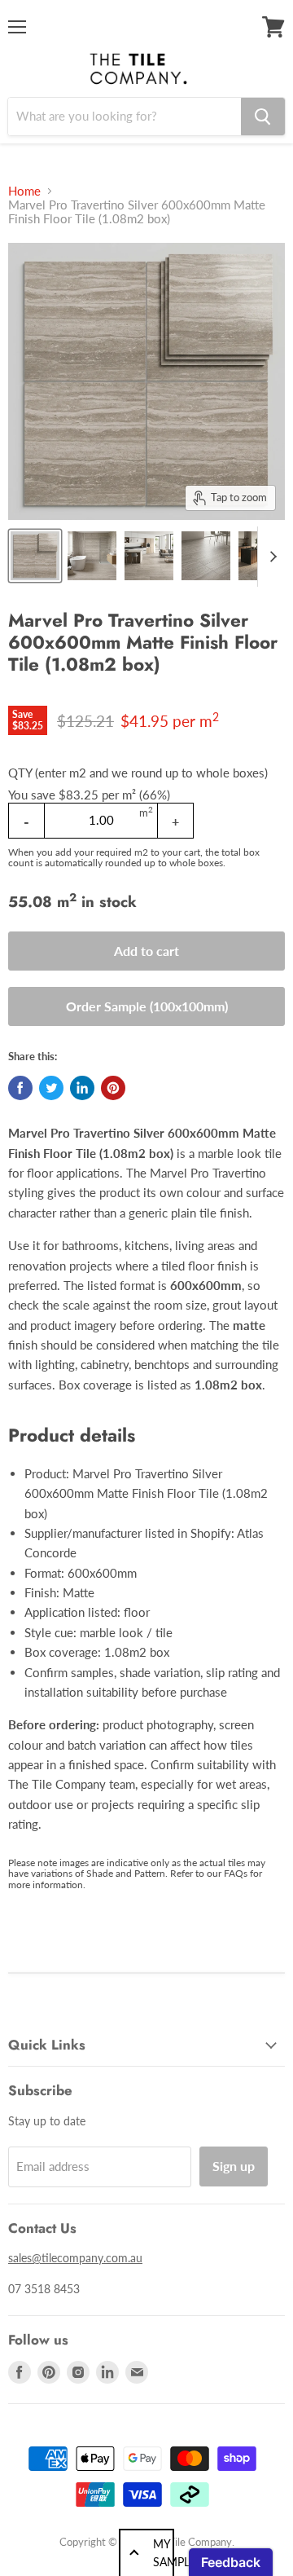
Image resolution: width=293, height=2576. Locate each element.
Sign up (234, 2166)
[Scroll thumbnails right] (270, 557)
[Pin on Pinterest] (113, 1088)
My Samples (164, 2553)
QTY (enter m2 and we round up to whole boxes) (138, 773)
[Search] (263, 117)
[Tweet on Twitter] (51, 1088)
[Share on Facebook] (20, 1088)
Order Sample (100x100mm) (147, 1006)
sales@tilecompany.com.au (75, 2258)
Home (24, 191)
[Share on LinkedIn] (82, 1088)
